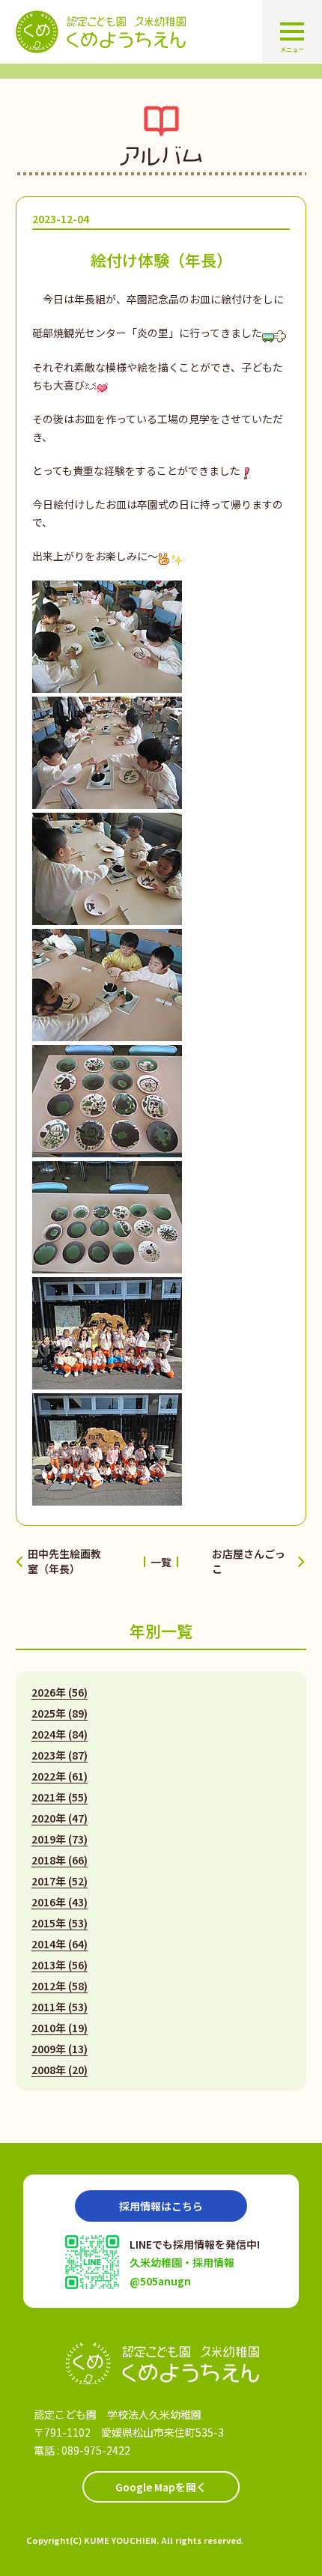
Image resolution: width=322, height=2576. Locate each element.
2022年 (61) (60, 1776)
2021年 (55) (60, 1797)
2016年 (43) (60, 1902)
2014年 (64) (60, 1944)
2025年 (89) (60, 1713)
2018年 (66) (60, 1860)
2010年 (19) (60, 2028)
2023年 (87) (60, 1755)
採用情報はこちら (161, 2206)
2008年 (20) (60, 2070)
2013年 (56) (60, 1965)
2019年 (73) (60, 1839)
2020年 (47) (60, 1818)
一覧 (161, 1562)
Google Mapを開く (161, 2487)
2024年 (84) (60, 1734)
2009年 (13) (60, 2049)
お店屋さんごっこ (249, 1561)
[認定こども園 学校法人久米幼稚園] (161, 2364)
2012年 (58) (60, 1986)
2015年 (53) (60, 1923)
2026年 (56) (60, 1692)
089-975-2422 (96, 2450)
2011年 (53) (60, 2007)
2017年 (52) (60, 1881)
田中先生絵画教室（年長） (64, 1561)
